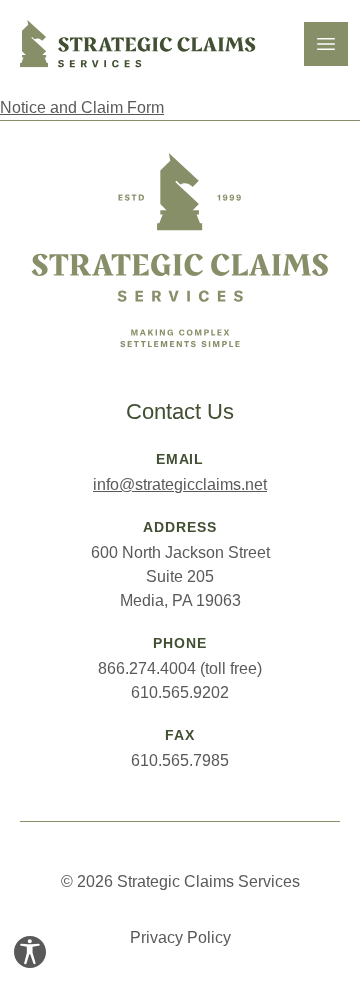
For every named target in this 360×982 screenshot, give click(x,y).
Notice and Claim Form (82, 107)
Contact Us (180, 411)
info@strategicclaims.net (180, 484)
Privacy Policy (180, 937)
